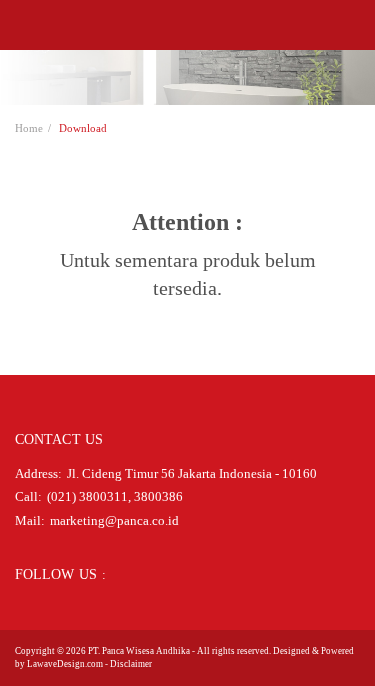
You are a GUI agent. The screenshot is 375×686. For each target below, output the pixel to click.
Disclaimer (131, 664)
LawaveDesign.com (65, 664)
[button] (21, 25)
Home (29, 128)
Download (83, 128)
